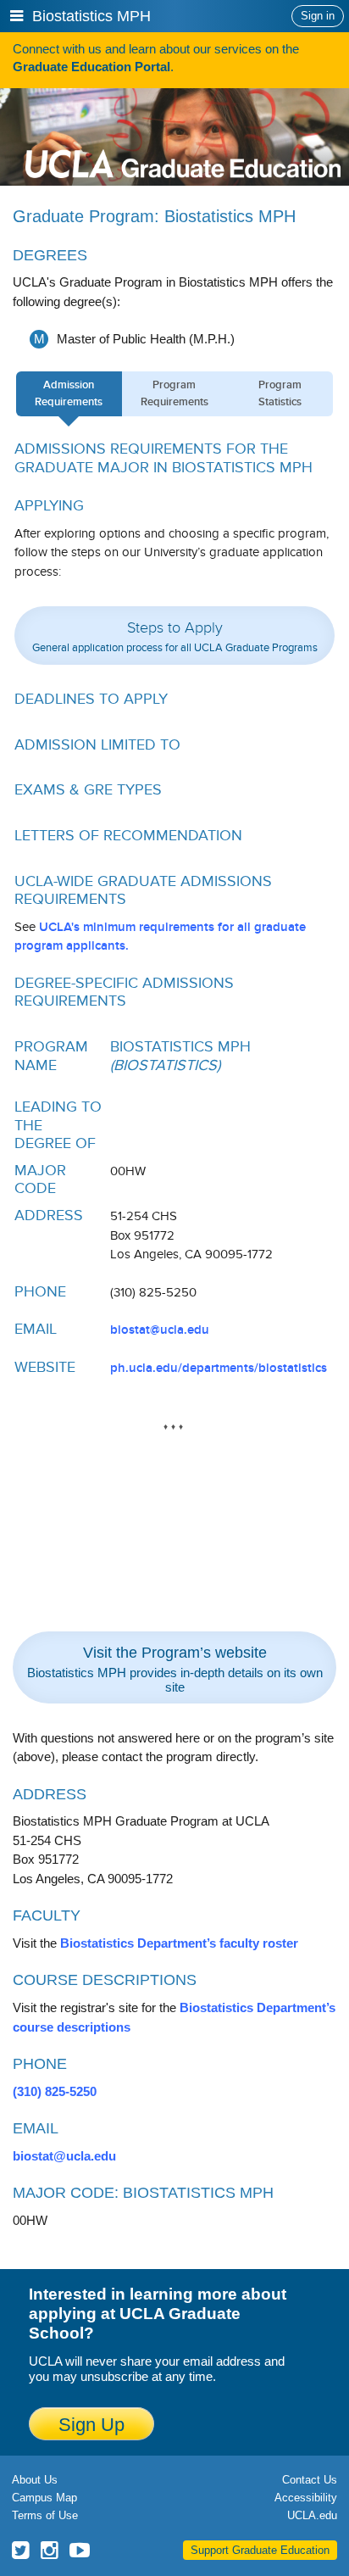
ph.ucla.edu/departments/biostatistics (219, 1368)
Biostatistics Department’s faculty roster (179, 1943)
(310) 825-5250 (55, 2091)
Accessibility (306, 2498)
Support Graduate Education (260, 2550)
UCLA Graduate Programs (183, 133)
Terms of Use (45, 2515)
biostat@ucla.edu (160, 1330)
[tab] (69, 394)
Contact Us (310, 2480)
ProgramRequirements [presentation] (174, 393)
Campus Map (44, 2498)
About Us (35, 2480)
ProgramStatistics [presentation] (280, 393)
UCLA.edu (312, 2515)
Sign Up (91, 2425)
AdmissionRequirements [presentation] (69, 393)
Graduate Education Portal (91, 67)
